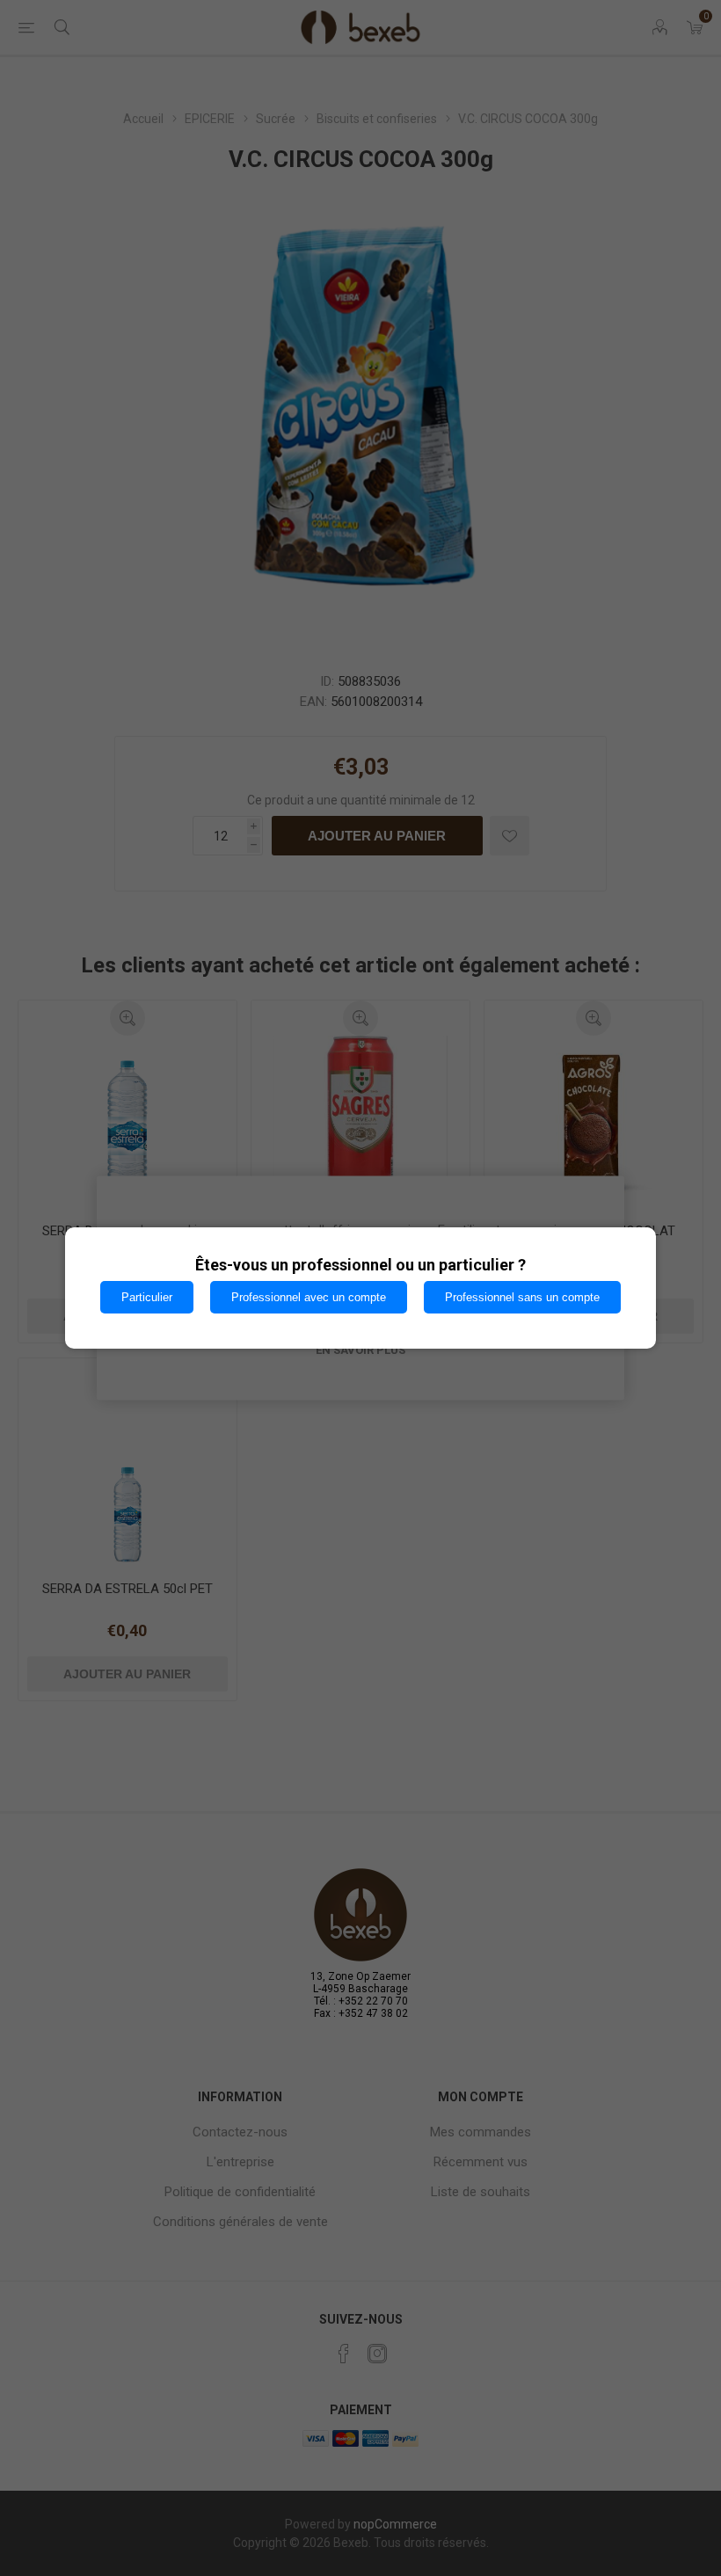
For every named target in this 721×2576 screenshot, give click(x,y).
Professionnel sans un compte (522, 1297)
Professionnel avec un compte (309, 1297)
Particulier (147, 1297)
